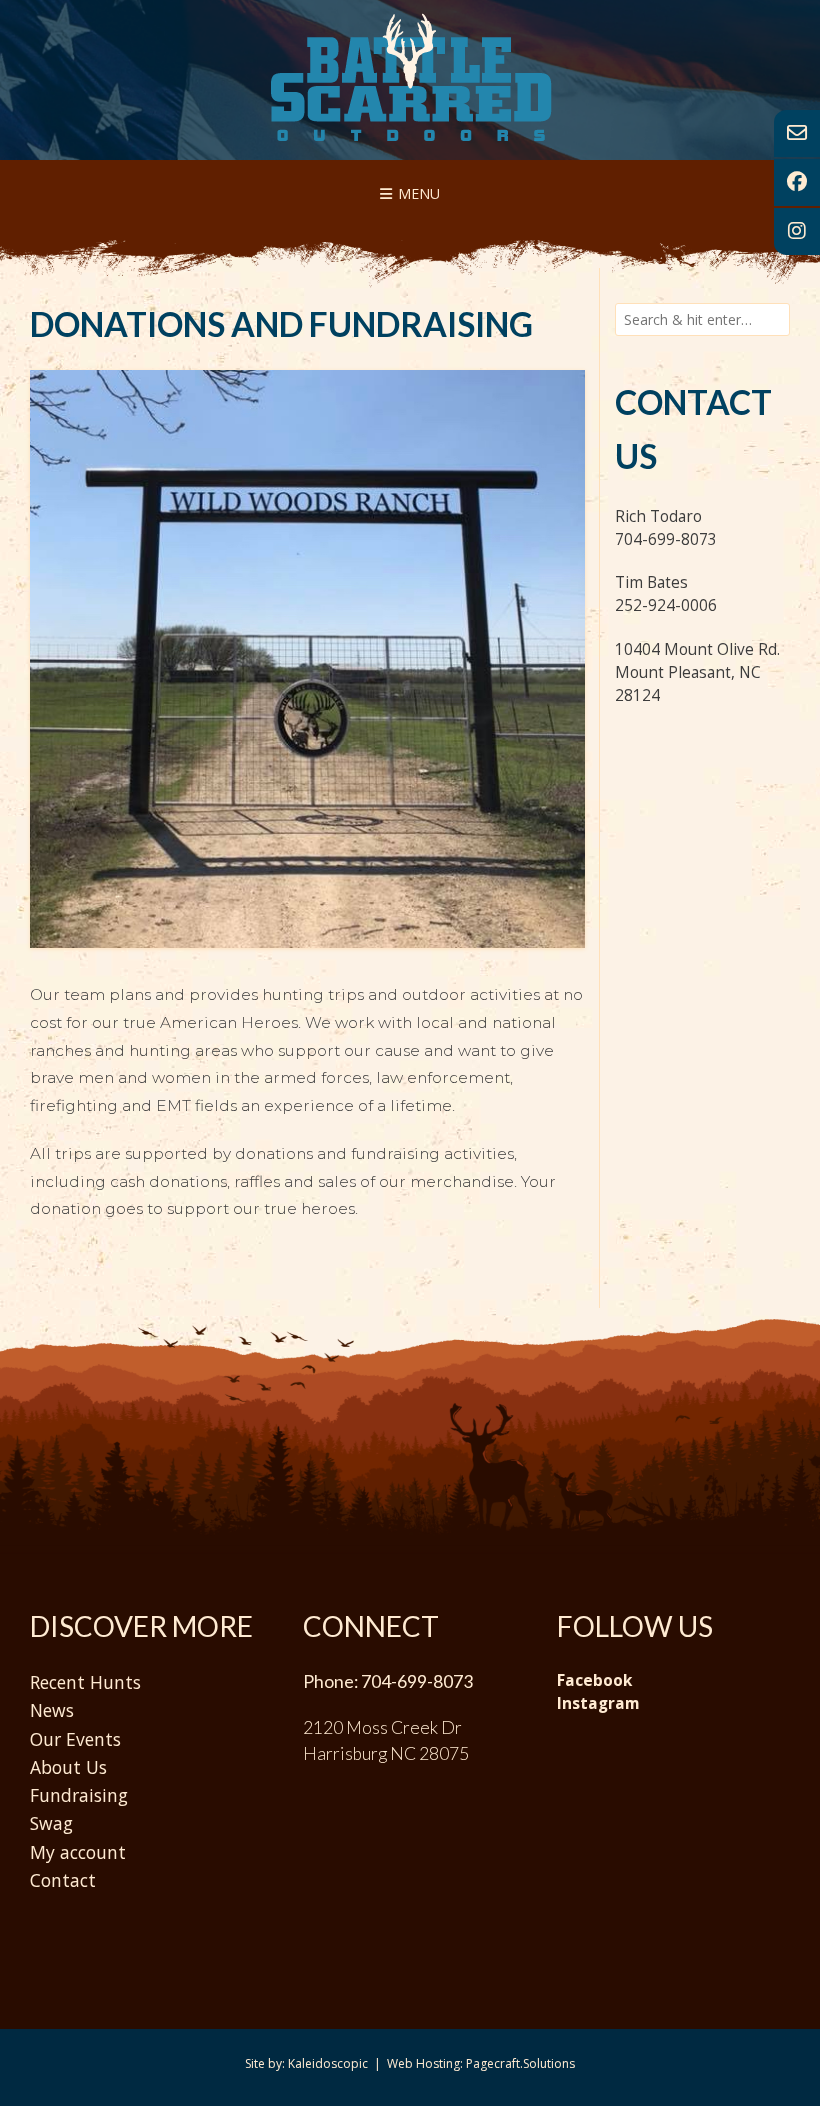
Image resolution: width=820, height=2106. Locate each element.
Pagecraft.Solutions (520, 2063)
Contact (63, 1880)
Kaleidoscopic (328, 2063)
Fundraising (79, 1795)
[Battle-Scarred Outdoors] (410, 76)
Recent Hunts (85, 1682)
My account (78, 1852)
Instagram (598, 1703)
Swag (51, 1823)
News (52, 1710)
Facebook (594, 1680)
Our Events (75, 1739)
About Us (68, 1767)
